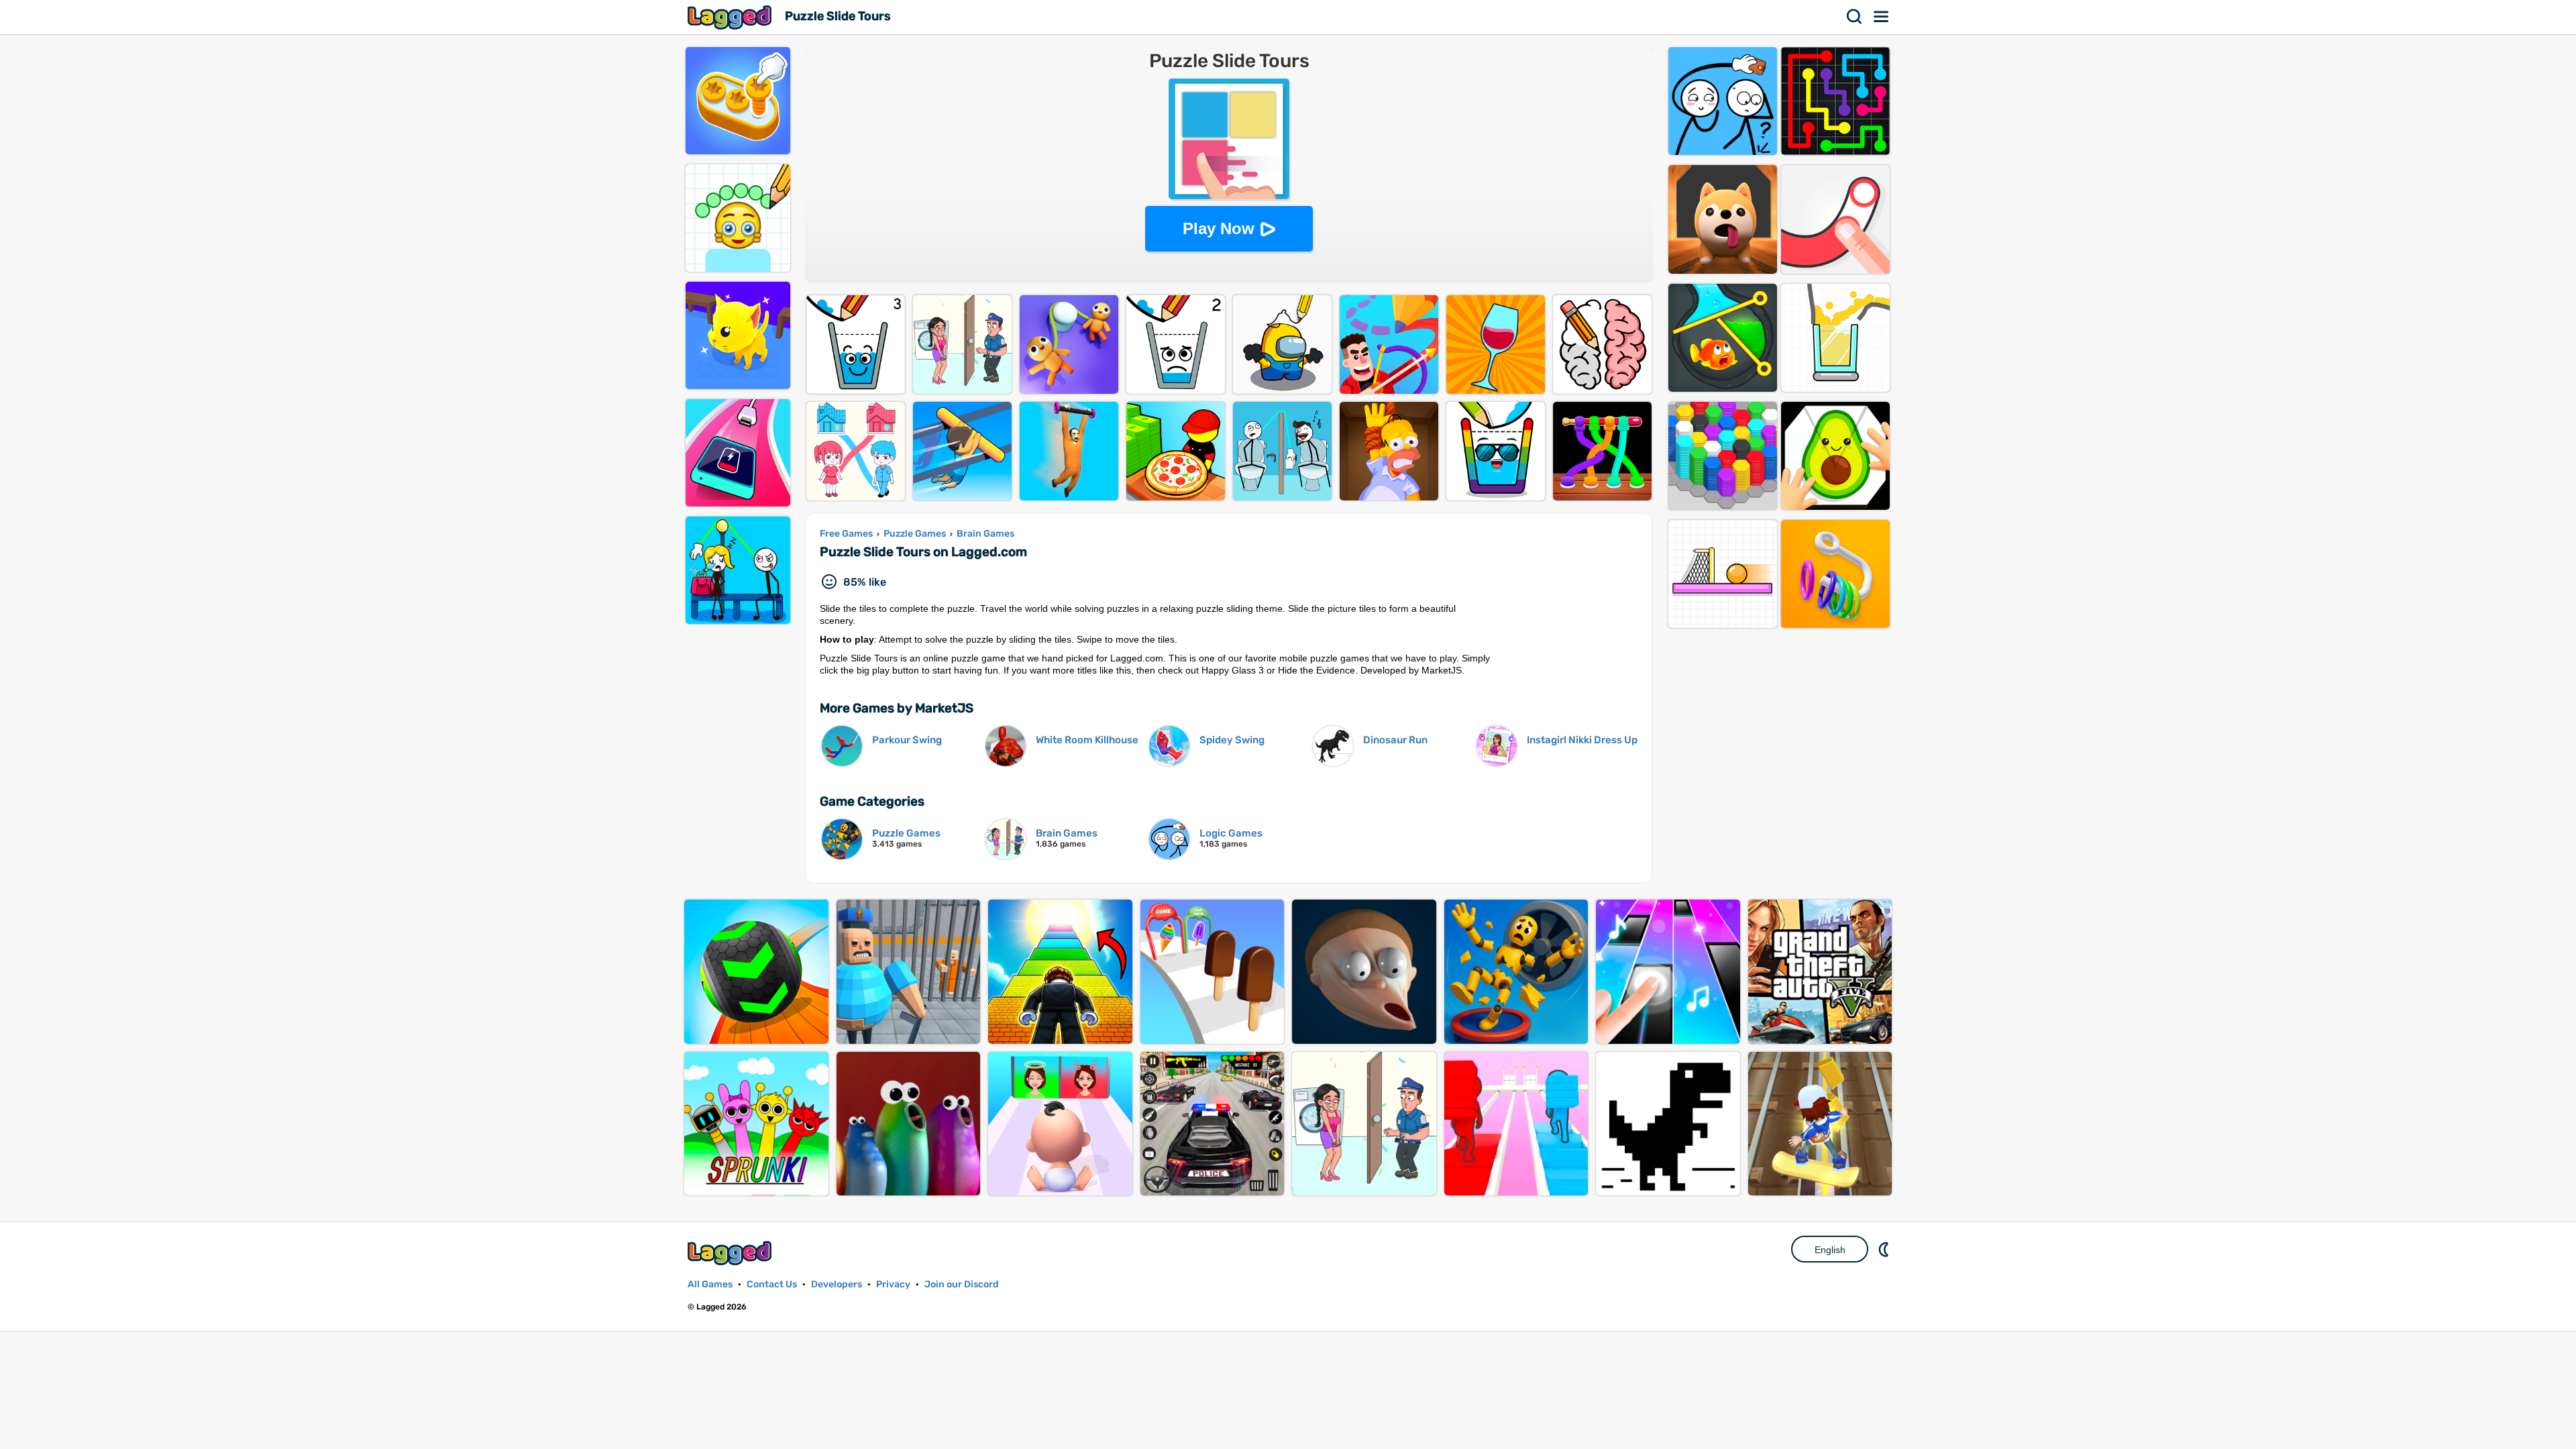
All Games (710, 1284)
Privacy (893, 1284)
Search (1855, 17)
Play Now (1219, 228)
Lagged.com (731, 1253)
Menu (1882, 17)
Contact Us (772, 1284)
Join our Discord (962, 1284)
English (1830, 1250)
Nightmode (1885, 1249)
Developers (837, 1284)
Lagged (731, 17)
